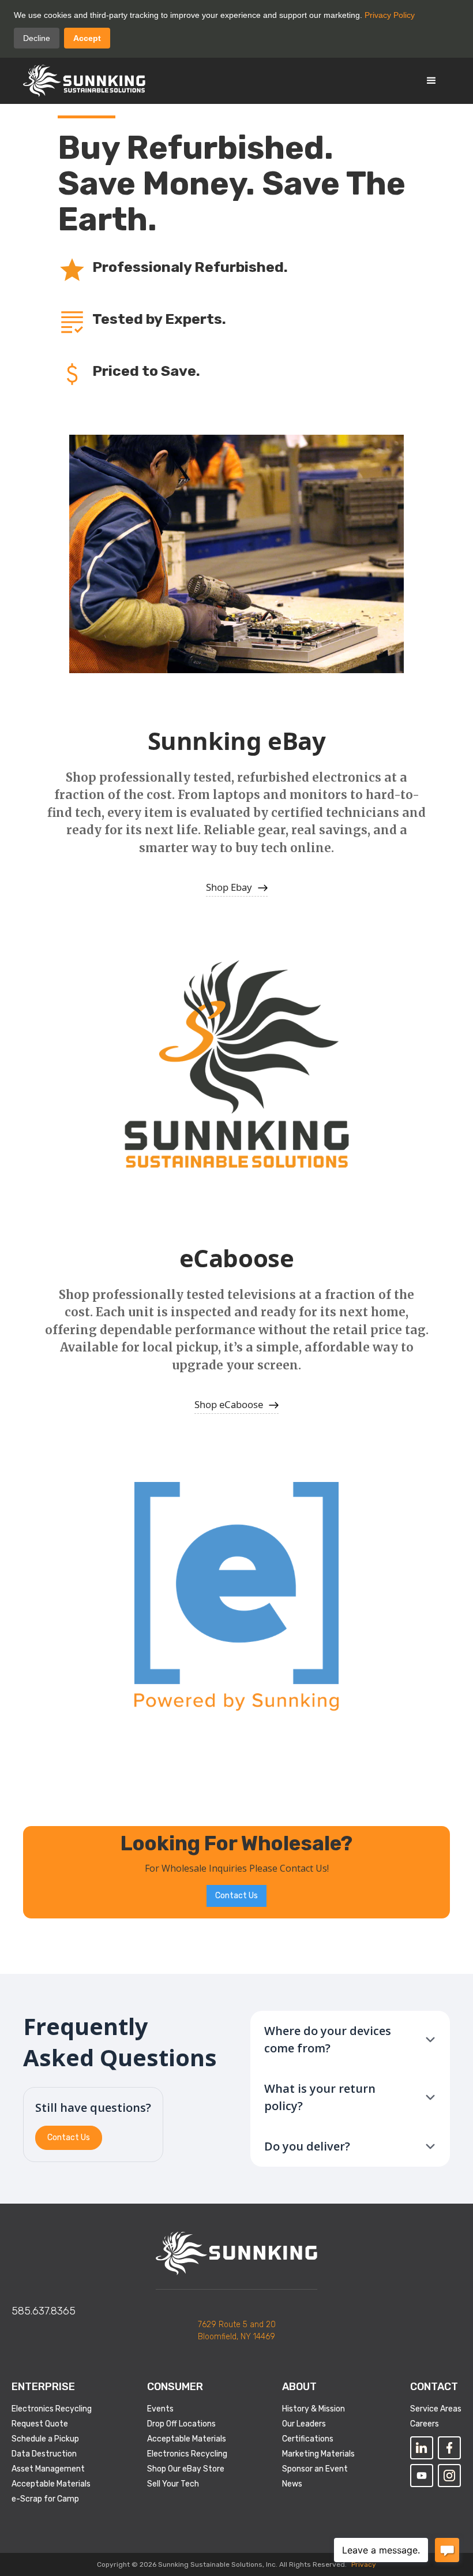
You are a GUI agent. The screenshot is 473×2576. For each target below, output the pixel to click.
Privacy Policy (390, 15)
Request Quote (40, 2424)
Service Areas (436, 2409)
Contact (434, 2387)
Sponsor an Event (315, 2469)
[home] (84, 81)
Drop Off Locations (181, 2424)
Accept (87, 38)
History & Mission (314, 2409)
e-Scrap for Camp (45, 2499)
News (292, 2484)
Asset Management (48, 2469)
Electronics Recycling (52, 2409)
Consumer (175, 2387)
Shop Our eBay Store (186, 2469)
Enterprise (43, 2387)
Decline (37, 38)
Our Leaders (304, 2424)
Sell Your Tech (173, 2484)
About (299, 2387)
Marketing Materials (318, 2454)
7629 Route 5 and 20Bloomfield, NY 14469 (237, 2331)
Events (160, 2409)
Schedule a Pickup (45, 2439)
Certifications (308, 2439)
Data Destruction (44, 2454)
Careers (425, 2424)
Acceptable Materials (51, 2484)
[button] (431, 81)
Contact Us (236, 1896)
